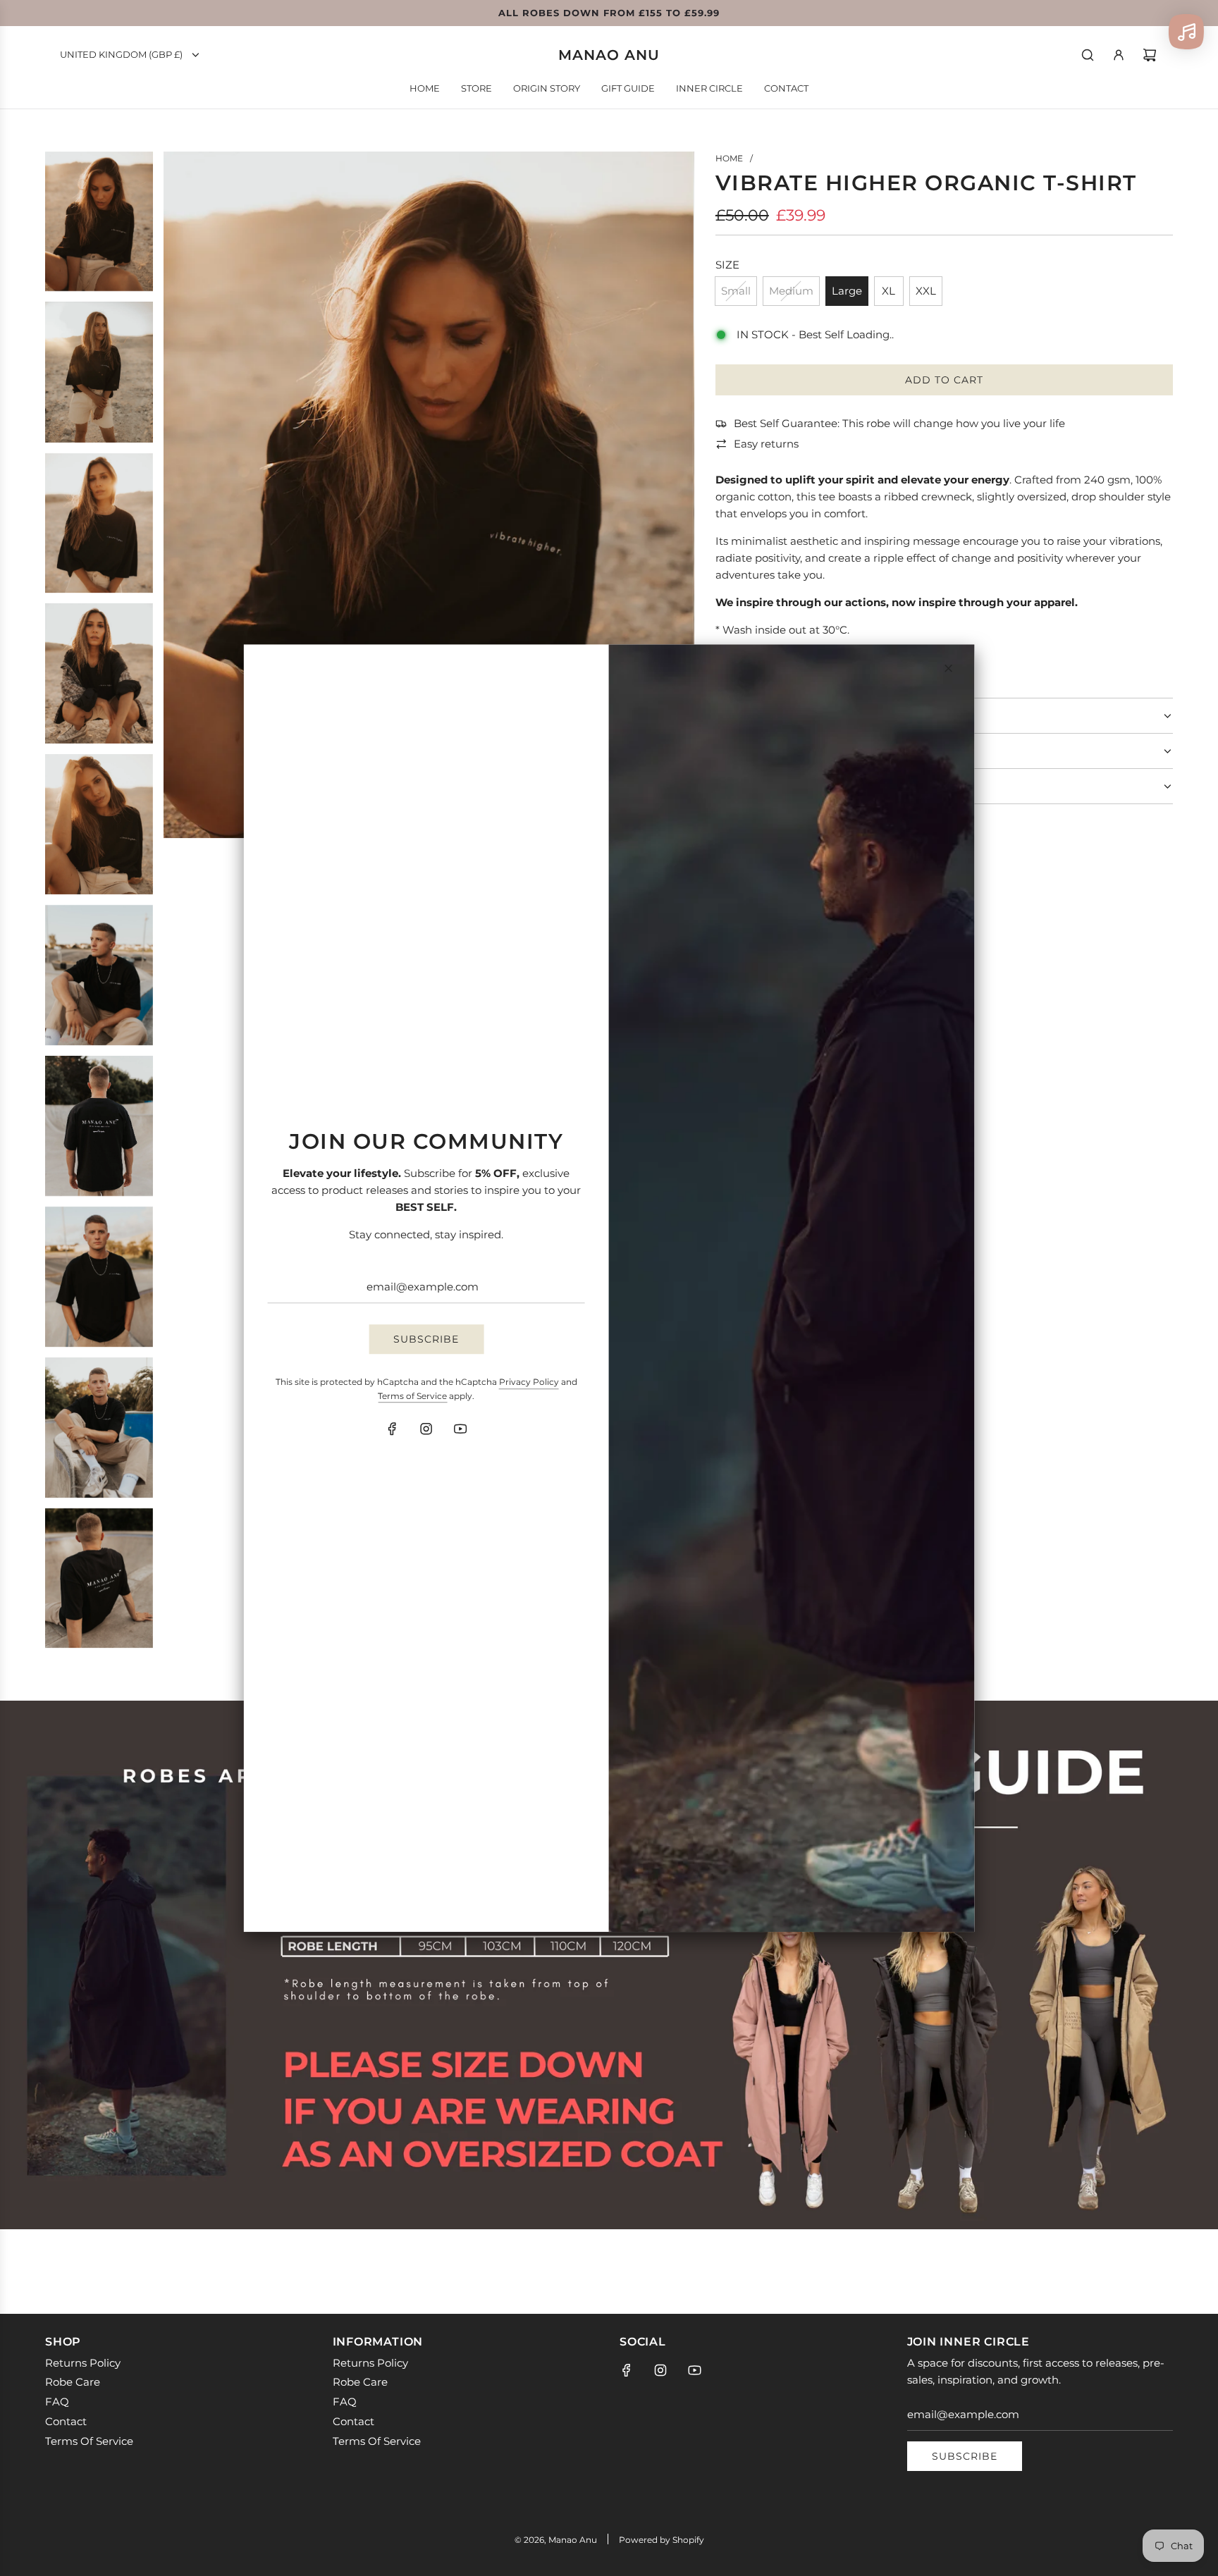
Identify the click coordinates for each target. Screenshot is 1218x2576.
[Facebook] (393, 1429)
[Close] (948, 668)
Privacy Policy (529, 1382)
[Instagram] (426, 1429)
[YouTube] (460, 1429)
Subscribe (426, 1339)
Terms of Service (412, 1396)
